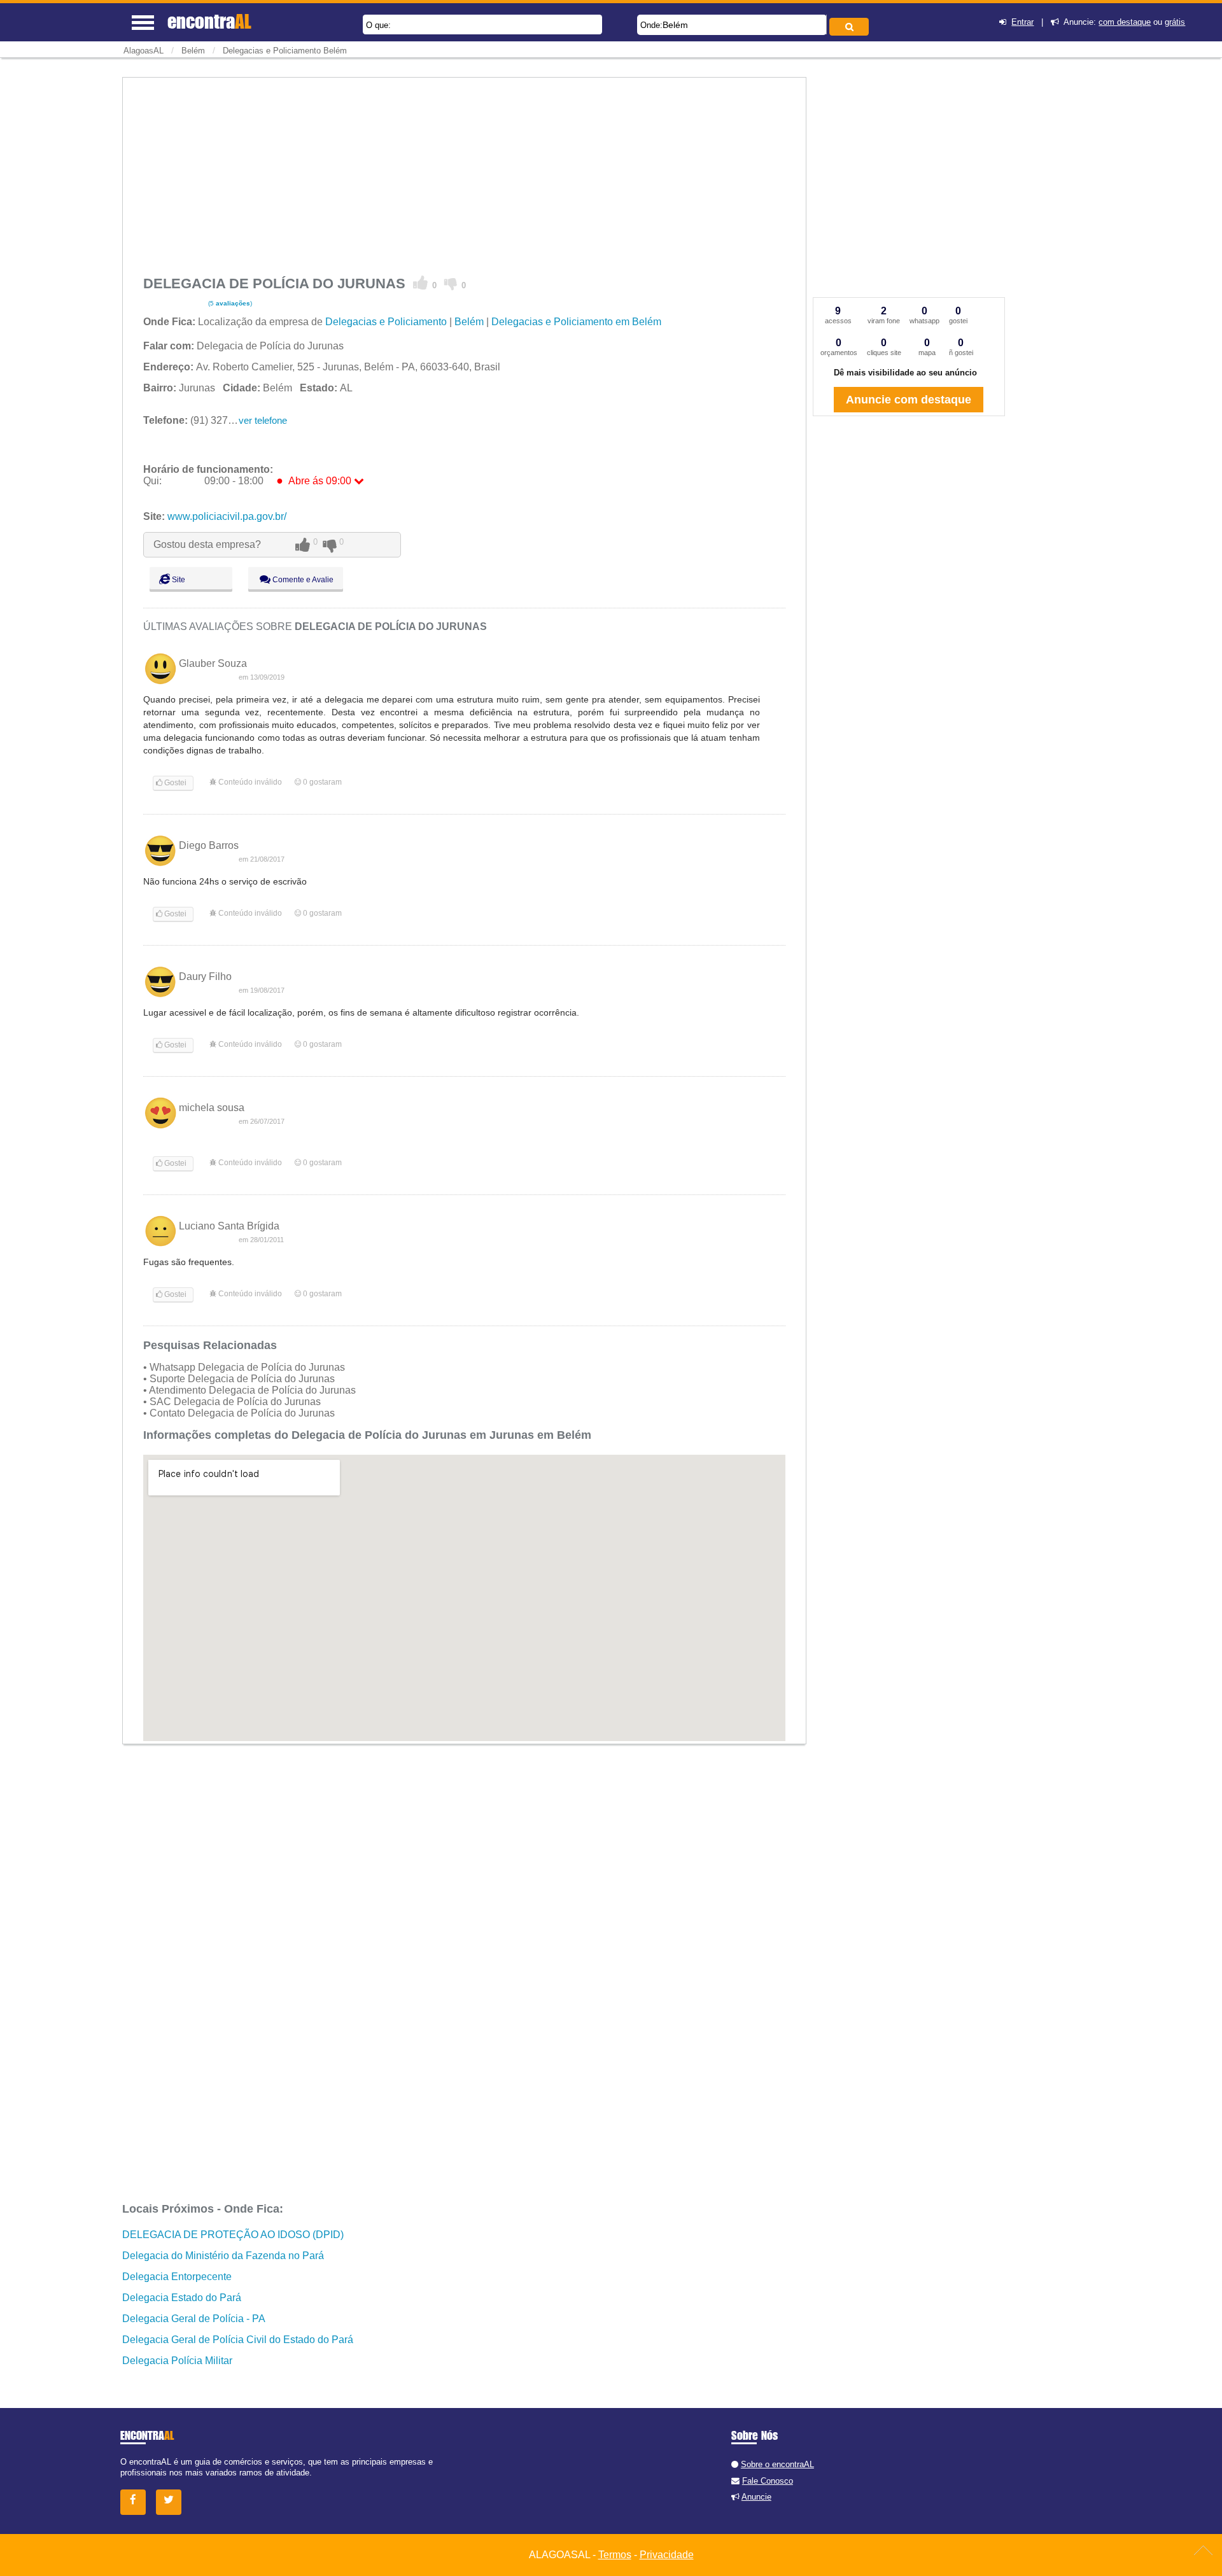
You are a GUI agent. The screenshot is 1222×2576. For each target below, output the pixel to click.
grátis (1175, 22)
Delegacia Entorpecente (177, 2277)
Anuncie (756, 2497)
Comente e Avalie (302, 580)
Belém (675, 25)
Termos (615, 2555)
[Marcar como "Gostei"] (421, 283)
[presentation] (825, 24)
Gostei (174, 783)
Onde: (651, 25)
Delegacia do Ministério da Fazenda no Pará (223, 2256)
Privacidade (667, 2555)
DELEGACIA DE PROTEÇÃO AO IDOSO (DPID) (233, 2235)
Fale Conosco (768, 2481)
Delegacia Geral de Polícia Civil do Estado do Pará (238, 2340)
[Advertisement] (464, 173)
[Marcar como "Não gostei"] (451, 283)
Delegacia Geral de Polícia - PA (194, 2319)
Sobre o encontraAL (777, 2464)
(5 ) (229, 303)
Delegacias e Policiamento (386, 322)
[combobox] (732, 25)
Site (178, 580)
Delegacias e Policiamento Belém (285, 51)
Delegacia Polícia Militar (177, 2361)
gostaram (322, 782)
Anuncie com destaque (909, 400)
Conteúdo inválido (249, 782)
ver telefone (263, 420)
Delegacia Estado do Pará (182, 2298)
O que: (378, 25)
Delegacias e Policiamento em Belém (576, 322)
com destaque (1125, 22)
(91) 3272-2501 (201, 420)
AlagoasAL (144, 51)
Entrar (1022, 22)
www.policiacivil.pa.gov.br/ (227, 516)
